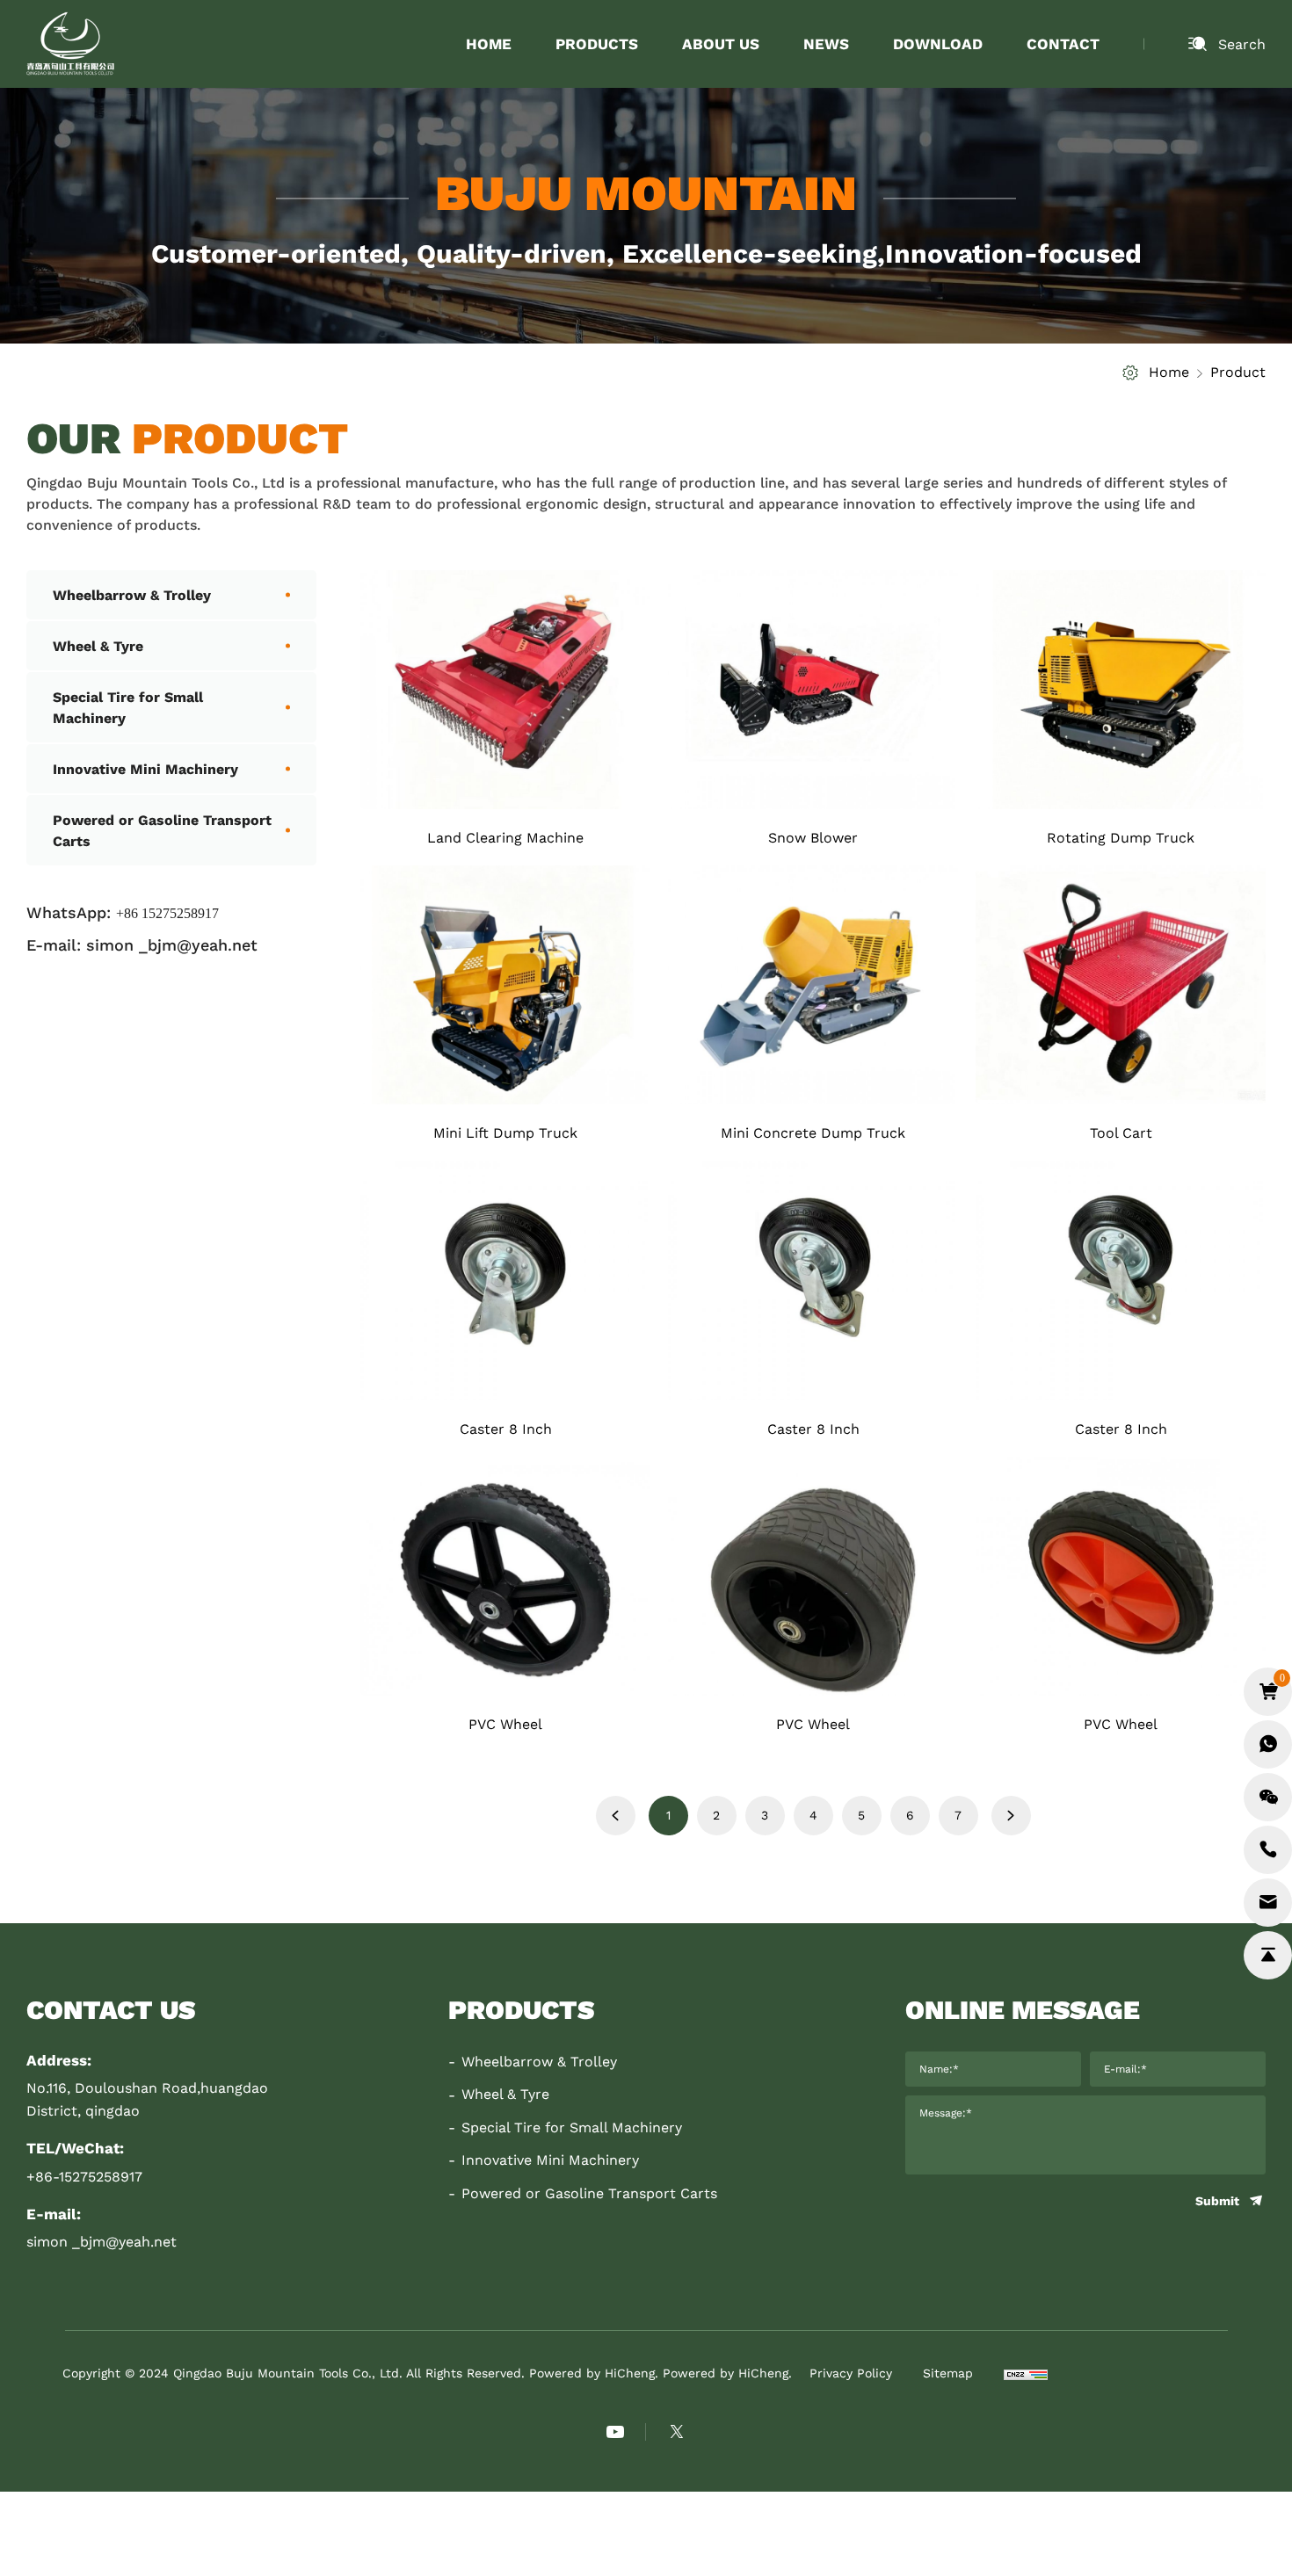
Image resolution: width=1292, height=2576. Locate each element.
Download (938, 43)
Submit (1217, 2201)
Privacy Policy (851, 2373)
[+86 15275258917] (1268, 1744)
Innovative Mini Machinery (145, 768)
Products (597, 43)
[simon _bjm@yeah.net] (1268, 1903)
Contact (1063, 43)
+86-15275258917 (84, 2176)
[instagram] (677, 2432)
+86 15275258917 (167, 913)
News (826, 43)
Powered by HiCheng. (727, 2373)
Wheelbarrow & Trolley (132, 594)
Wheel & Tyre (98, 645)
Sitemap (948, 2373)
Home (489, 43)
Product (1238, 371)
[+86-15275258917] (1268, 1850)
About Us (721, 43)
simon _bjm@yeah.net (172, 944)
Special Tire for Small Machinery (128, 707)
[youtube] (615, 2432)
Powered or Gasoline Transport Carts (162, 830)
